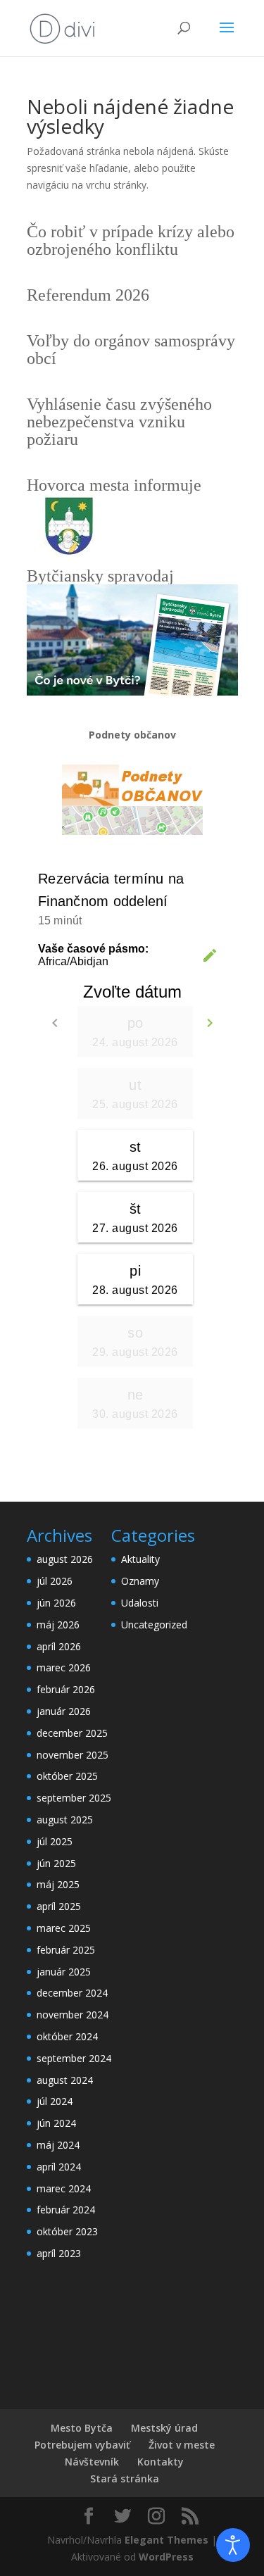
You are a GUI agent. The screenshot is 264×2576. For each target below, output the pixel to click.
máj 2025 (58, 1884)
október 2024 (67, 2036)
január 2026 (64, 1711)
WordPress (166, 2557)
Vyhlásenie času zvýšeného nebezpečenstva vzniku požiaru (119, 422)
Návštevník (92, 2462)
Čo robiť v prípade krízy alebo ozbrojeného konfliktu (131, 240)
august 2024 (65, 2080)
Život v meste (182, 2445)
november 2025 (73, 1755)
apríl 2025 (59, 1906)
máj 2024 (58, 2145)
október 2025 (67, 1776)
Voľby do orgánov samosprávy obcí (131, 350)
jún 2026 (56, 1603)
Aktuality (140, 1559)
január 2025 (64, 1972)
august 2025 (65, 1820)
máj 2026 (58, 1625)
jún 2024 (56, 2123)
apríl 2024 (59, 2167)
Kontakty (161, 2462)
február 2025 (66, 1950)
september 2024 (74, 2058)
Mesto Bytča (82, 2428)
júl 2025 (55, 1841)
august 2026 (65, 1559)
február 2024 (66, 2210)
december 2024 (72, 1993)
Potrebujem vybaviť (82, 2445)
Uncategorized (154, 1625)
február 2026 (66, 1689)
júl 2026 (55, 1581)
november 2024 (73, 2015)
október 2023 (67, 2231)
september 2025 (74, 1798)
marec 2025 (64, 1928)
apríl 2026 (59, 1646)
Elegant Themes (166, 2540)
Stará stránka (125, 2478)
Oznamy (140, 1581)
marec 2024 (64, 2188)
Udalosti (140, 1603)
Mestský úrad (164, 2428)
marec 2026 (64, 1667)
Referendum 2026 (88, 295)
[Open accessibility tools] (233, 2545)
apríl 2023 (59, 2253)
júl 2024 (55, 2101)
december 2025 (72, 1733)
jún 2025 (56, 1863)
